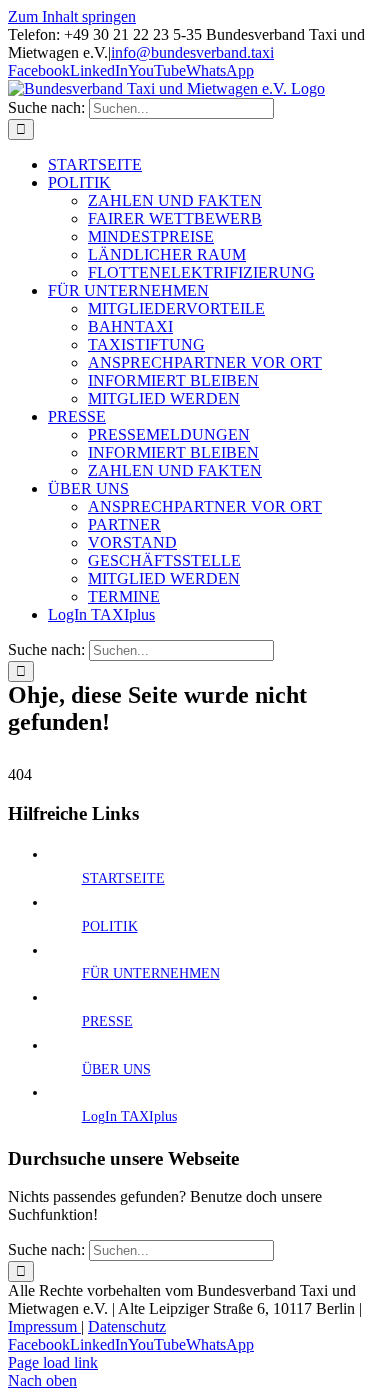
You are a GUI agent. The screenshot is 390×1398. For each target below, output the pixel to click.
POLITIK (110, 926)
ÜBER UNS (116, 1069)
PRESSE (107, 1021)
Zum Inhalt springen (72, 16)
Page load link (53, 1362)
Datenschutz (127, 1326)
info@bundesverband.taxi (192, 52)
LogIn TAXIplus (129, 1116)
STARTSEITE (123, 878)
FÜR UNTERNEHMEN (151, 973)
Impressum (44, 1326)
